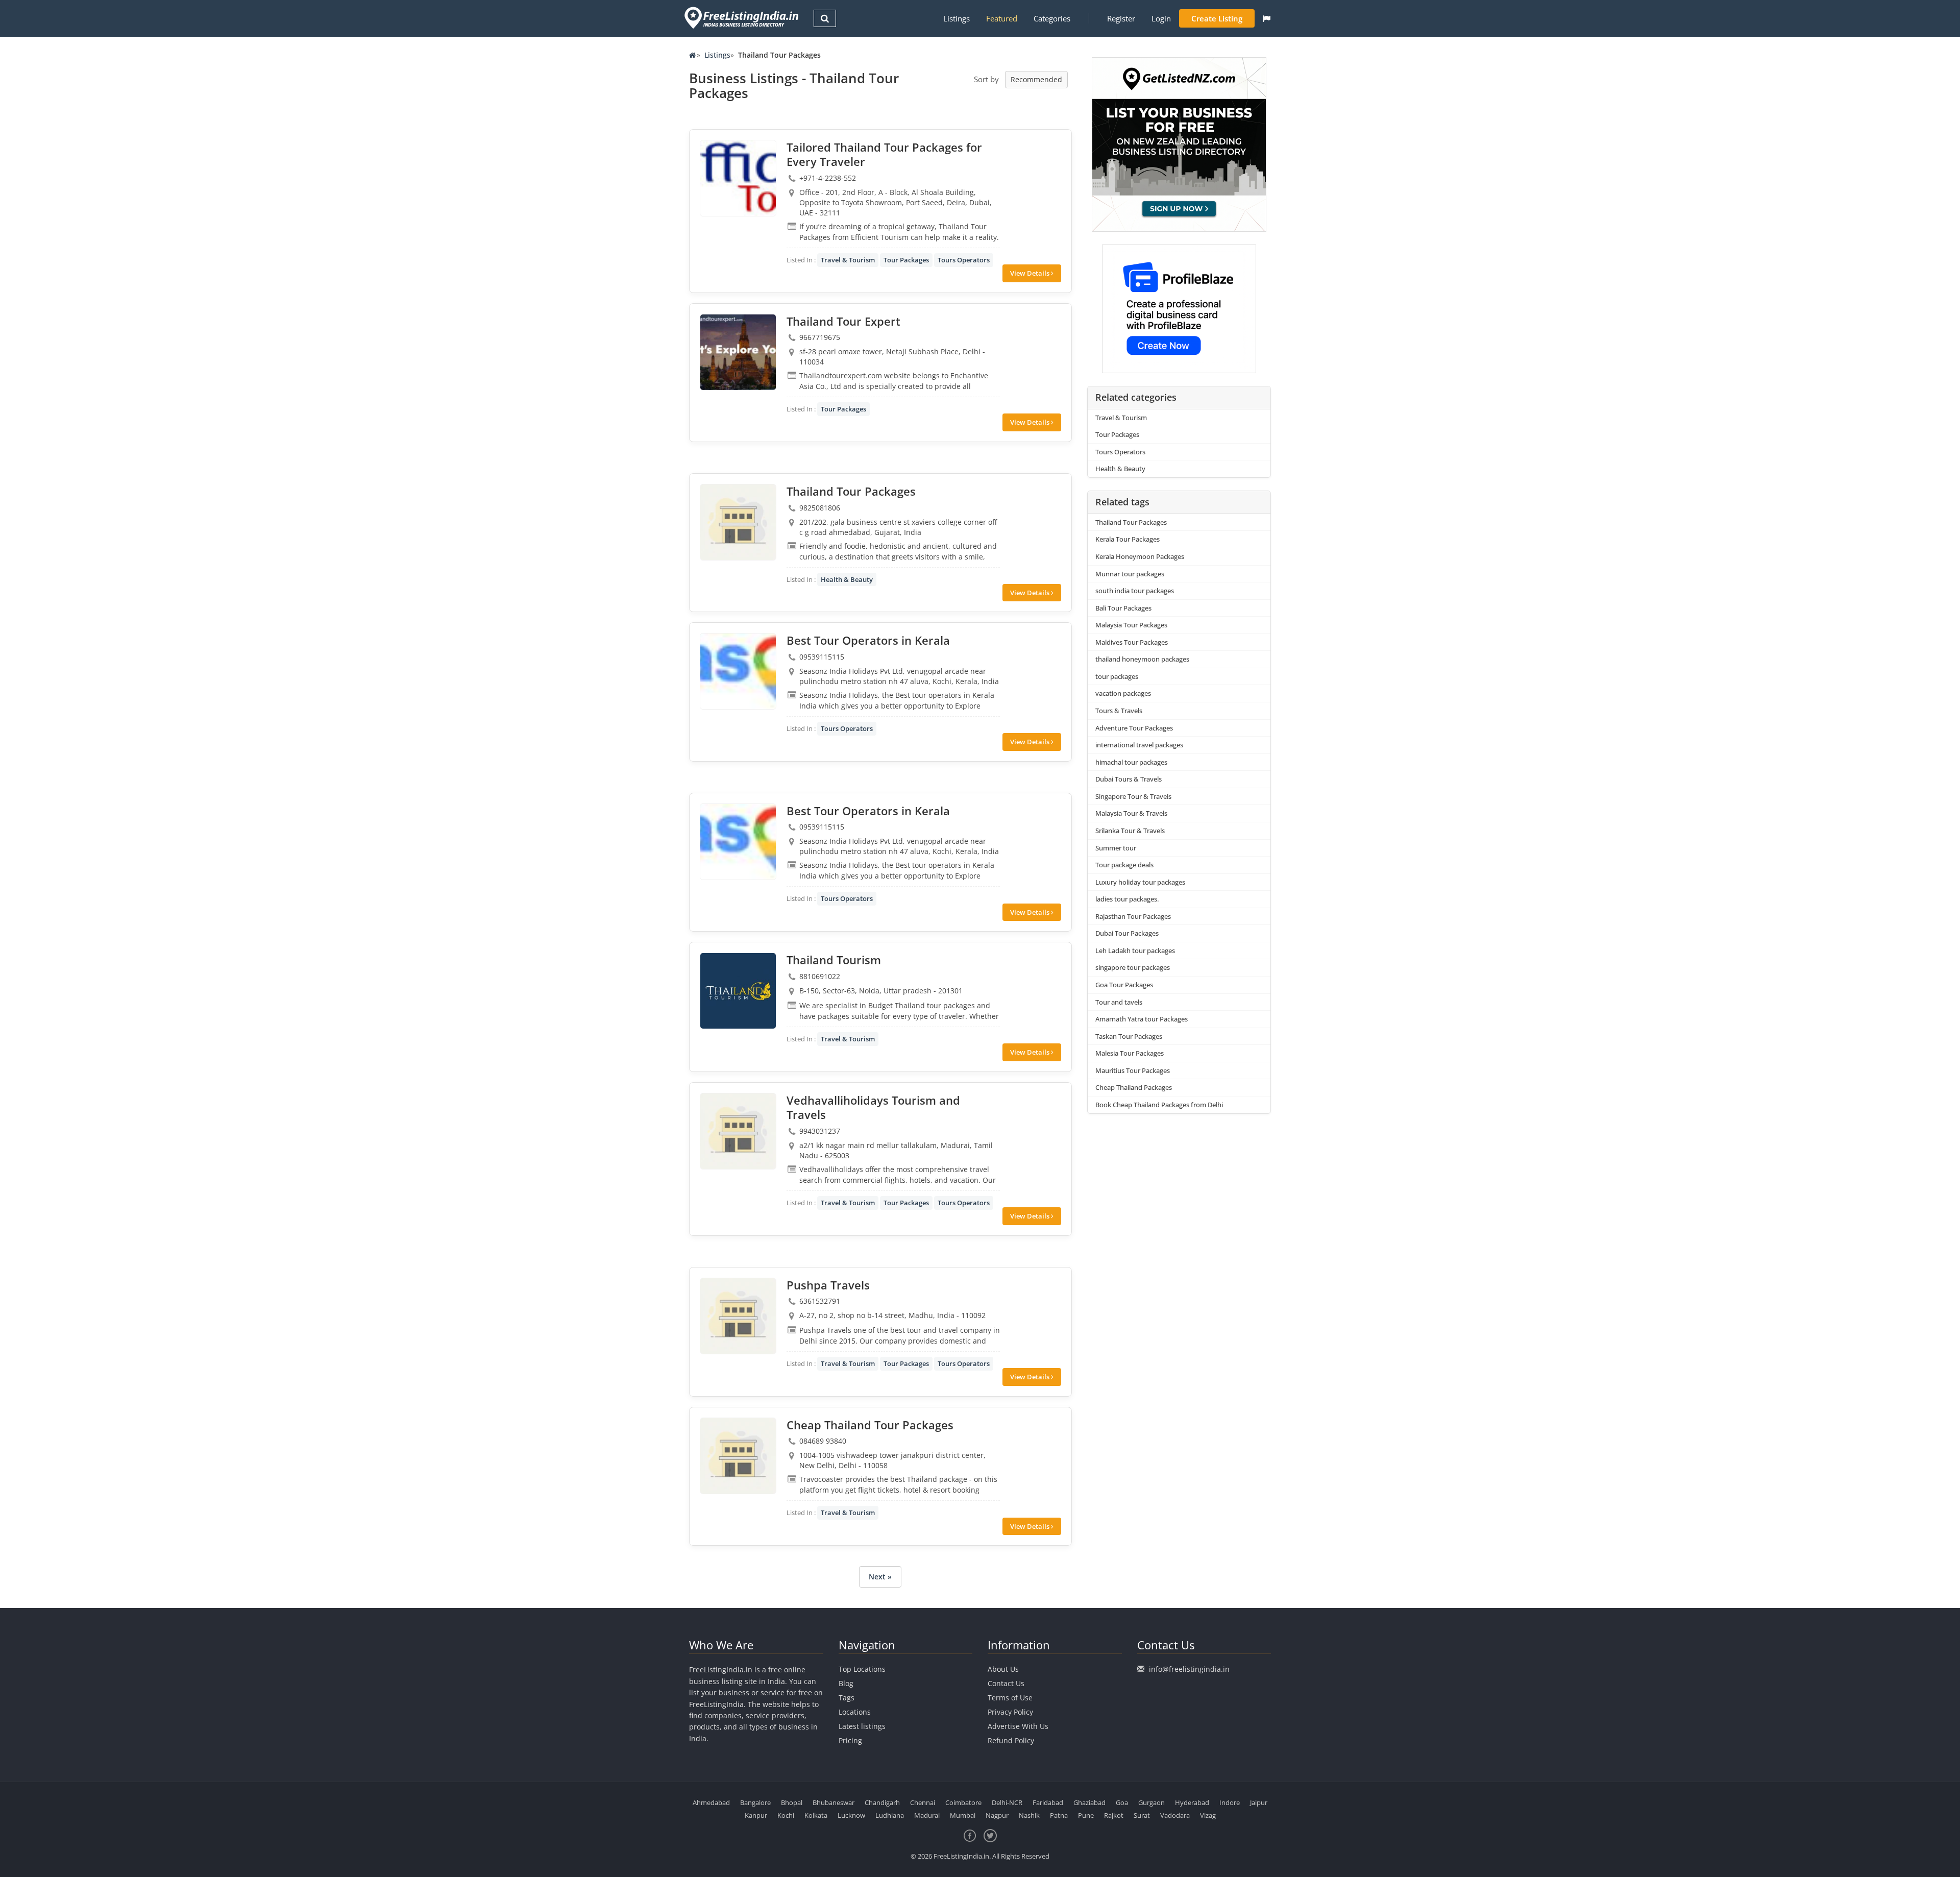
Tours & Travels (1119, 711)
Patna (1059, 1815)
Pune (1086, 1815)
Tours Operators (964, 260)
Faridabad (1048, 1802)
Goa (1122, 1802)
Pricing (850, 1740)
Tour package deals (1124, 865)
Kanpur (756, 1815)
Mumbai (963, 1815)
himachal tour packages (1131, 762)
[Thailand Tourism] (738, 991)
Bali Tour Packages (1123, 608)
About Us (1003, 1669)
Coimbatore (963, 1802)
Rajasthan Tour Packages (1133, 916)
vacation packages (1123, 693)
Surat (1142, 1815)
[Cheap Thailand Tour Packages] (738, 1456)
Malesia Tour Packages (1130, 1053)
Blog (846, 1683)
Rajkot (1114, 1815)
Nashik (1029, 1815)
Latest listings (862, 1726)
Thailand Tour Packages (1131, 522)
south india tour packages (1135, 591)
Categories (1052, 18)
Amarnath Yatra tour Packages (1142, 1019)
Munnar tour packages (1130, 574)
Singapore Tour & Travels (1133, 796)
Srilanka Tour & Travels (1130, 831)
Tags (847, 1698)
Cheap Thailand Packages (1134, 1087)
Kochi (786, 1815)
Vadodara (1175, 1815)
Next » (880, 1577)
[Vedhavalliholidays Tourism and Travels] (738, 1131)
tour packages (1117, 676)
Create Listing (1217, 18)
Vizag (1208, 1815)
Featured (1002, 18)
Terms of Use (1010, 1698)
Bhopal (792, 1802)
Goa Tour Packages (1124, 985)
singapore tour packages (1133, 967)
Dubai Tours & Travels (1129, 779)
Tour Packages (906, 260)
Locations (855, 1712)
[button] (1267, 18)
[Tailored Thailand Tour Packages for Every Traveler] (738, 178)
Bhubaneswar (834, 1802)
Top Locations (862, 1669)
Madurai (927, 1815)
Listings (957, 18)
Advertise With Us (1018, 1726)
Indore (1230, 1802)
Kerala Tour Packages (1128, 539)
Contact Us (1006, 1683)
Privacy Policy (1010, 1712)
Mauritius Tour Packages (1133, 1070)
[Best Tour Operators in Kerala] (738, 671)
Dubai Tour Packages (1127, 933)
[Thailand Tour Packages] (738, 522)
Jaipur (1259, 1802)
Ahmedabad (711, 1802)
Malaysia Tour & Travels (1131, 813)
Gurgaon (1151, 1802)
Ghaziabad (1089, 1802)
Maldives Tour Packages (1132, 642)
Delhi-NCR (1007, 1802)
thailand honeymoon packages (1142, 659)
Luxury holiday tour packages (1140, 882)
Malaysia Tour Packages (1131, 625)
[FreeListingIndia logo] (742, 18)
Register (1121, 18)
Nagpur (997, 1815)
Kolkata (816, 1815)
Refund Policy (1011, 1740)
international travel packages (1139, 745)
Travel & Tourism (848, 260)
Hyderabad (1192, 1802)
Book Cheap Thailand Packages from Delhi (1159, 1105)
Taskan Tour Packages (1129, 1036)
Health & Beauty (847, 579)
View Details (1031, 273)
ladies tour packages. (1127, 899)
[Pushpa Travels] (738, 1316)
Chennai (923, 1802)
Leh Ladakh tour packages (1135, 950)
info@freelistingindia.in (1189, 1669)
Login (1161, 18)
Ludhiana (890, 1815)
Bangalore (755, 1802)
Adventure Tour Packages (1134, 728)
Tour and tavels (1119, 1002)
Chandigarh (882, 1802)
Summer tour (1116, 848)
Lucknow (851, 1815)
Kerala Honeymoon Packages (1140, 556)
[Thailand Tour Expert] (738, 352)
